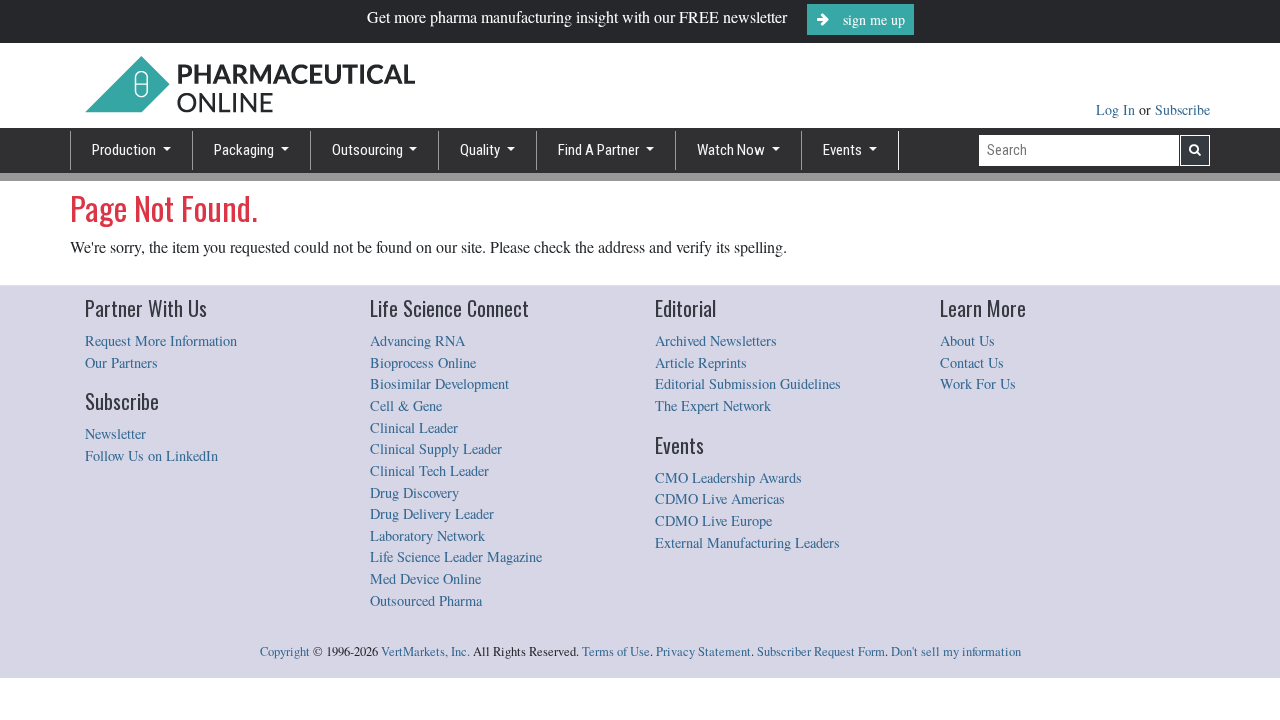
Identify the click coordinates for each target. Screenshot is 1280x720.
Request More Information (161, 340)
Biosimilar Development (439, 383)
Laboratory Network (427, 535)
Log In (1117, 109)
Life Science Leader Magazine (456, 556)
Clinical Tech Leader (429, 470)
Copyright (285, 651)
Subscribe (1182, 109)
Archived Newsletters (716, 340)
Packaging (245, 150)
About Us (967, 340)
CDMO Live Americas (720, 498)
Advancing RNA (417, 340)
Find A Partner (600, 150)
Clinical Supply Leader (436, 448)
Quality (481, 150)
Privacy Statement (703, 651)
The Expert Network (713, 405)
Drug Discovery (414, 492)
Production (125, 150)
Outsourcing (369, 150)
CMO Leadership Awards (728, 477)
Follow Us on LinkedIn (151, 455)
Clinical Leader (414, 427)
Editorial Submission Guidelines (748, 383)
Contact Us (972, 362)
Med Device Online (425, 578)
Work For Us (978, 383)
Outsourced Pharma (426, 600)
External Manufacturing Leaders (747, 542)
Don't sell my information (956, 651)
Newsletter (115, 433)
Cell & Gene (406, 405)
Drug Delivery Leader (432, 513)
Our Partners (121, 362)
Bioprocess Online (423, 362)
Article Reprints (701, 362)
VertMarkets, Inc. (425, 651)
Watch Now (732, 150)
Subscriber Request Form (821, 651)
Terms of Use (616, 651)
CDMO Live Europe (713, 520)
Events (844, 150)
